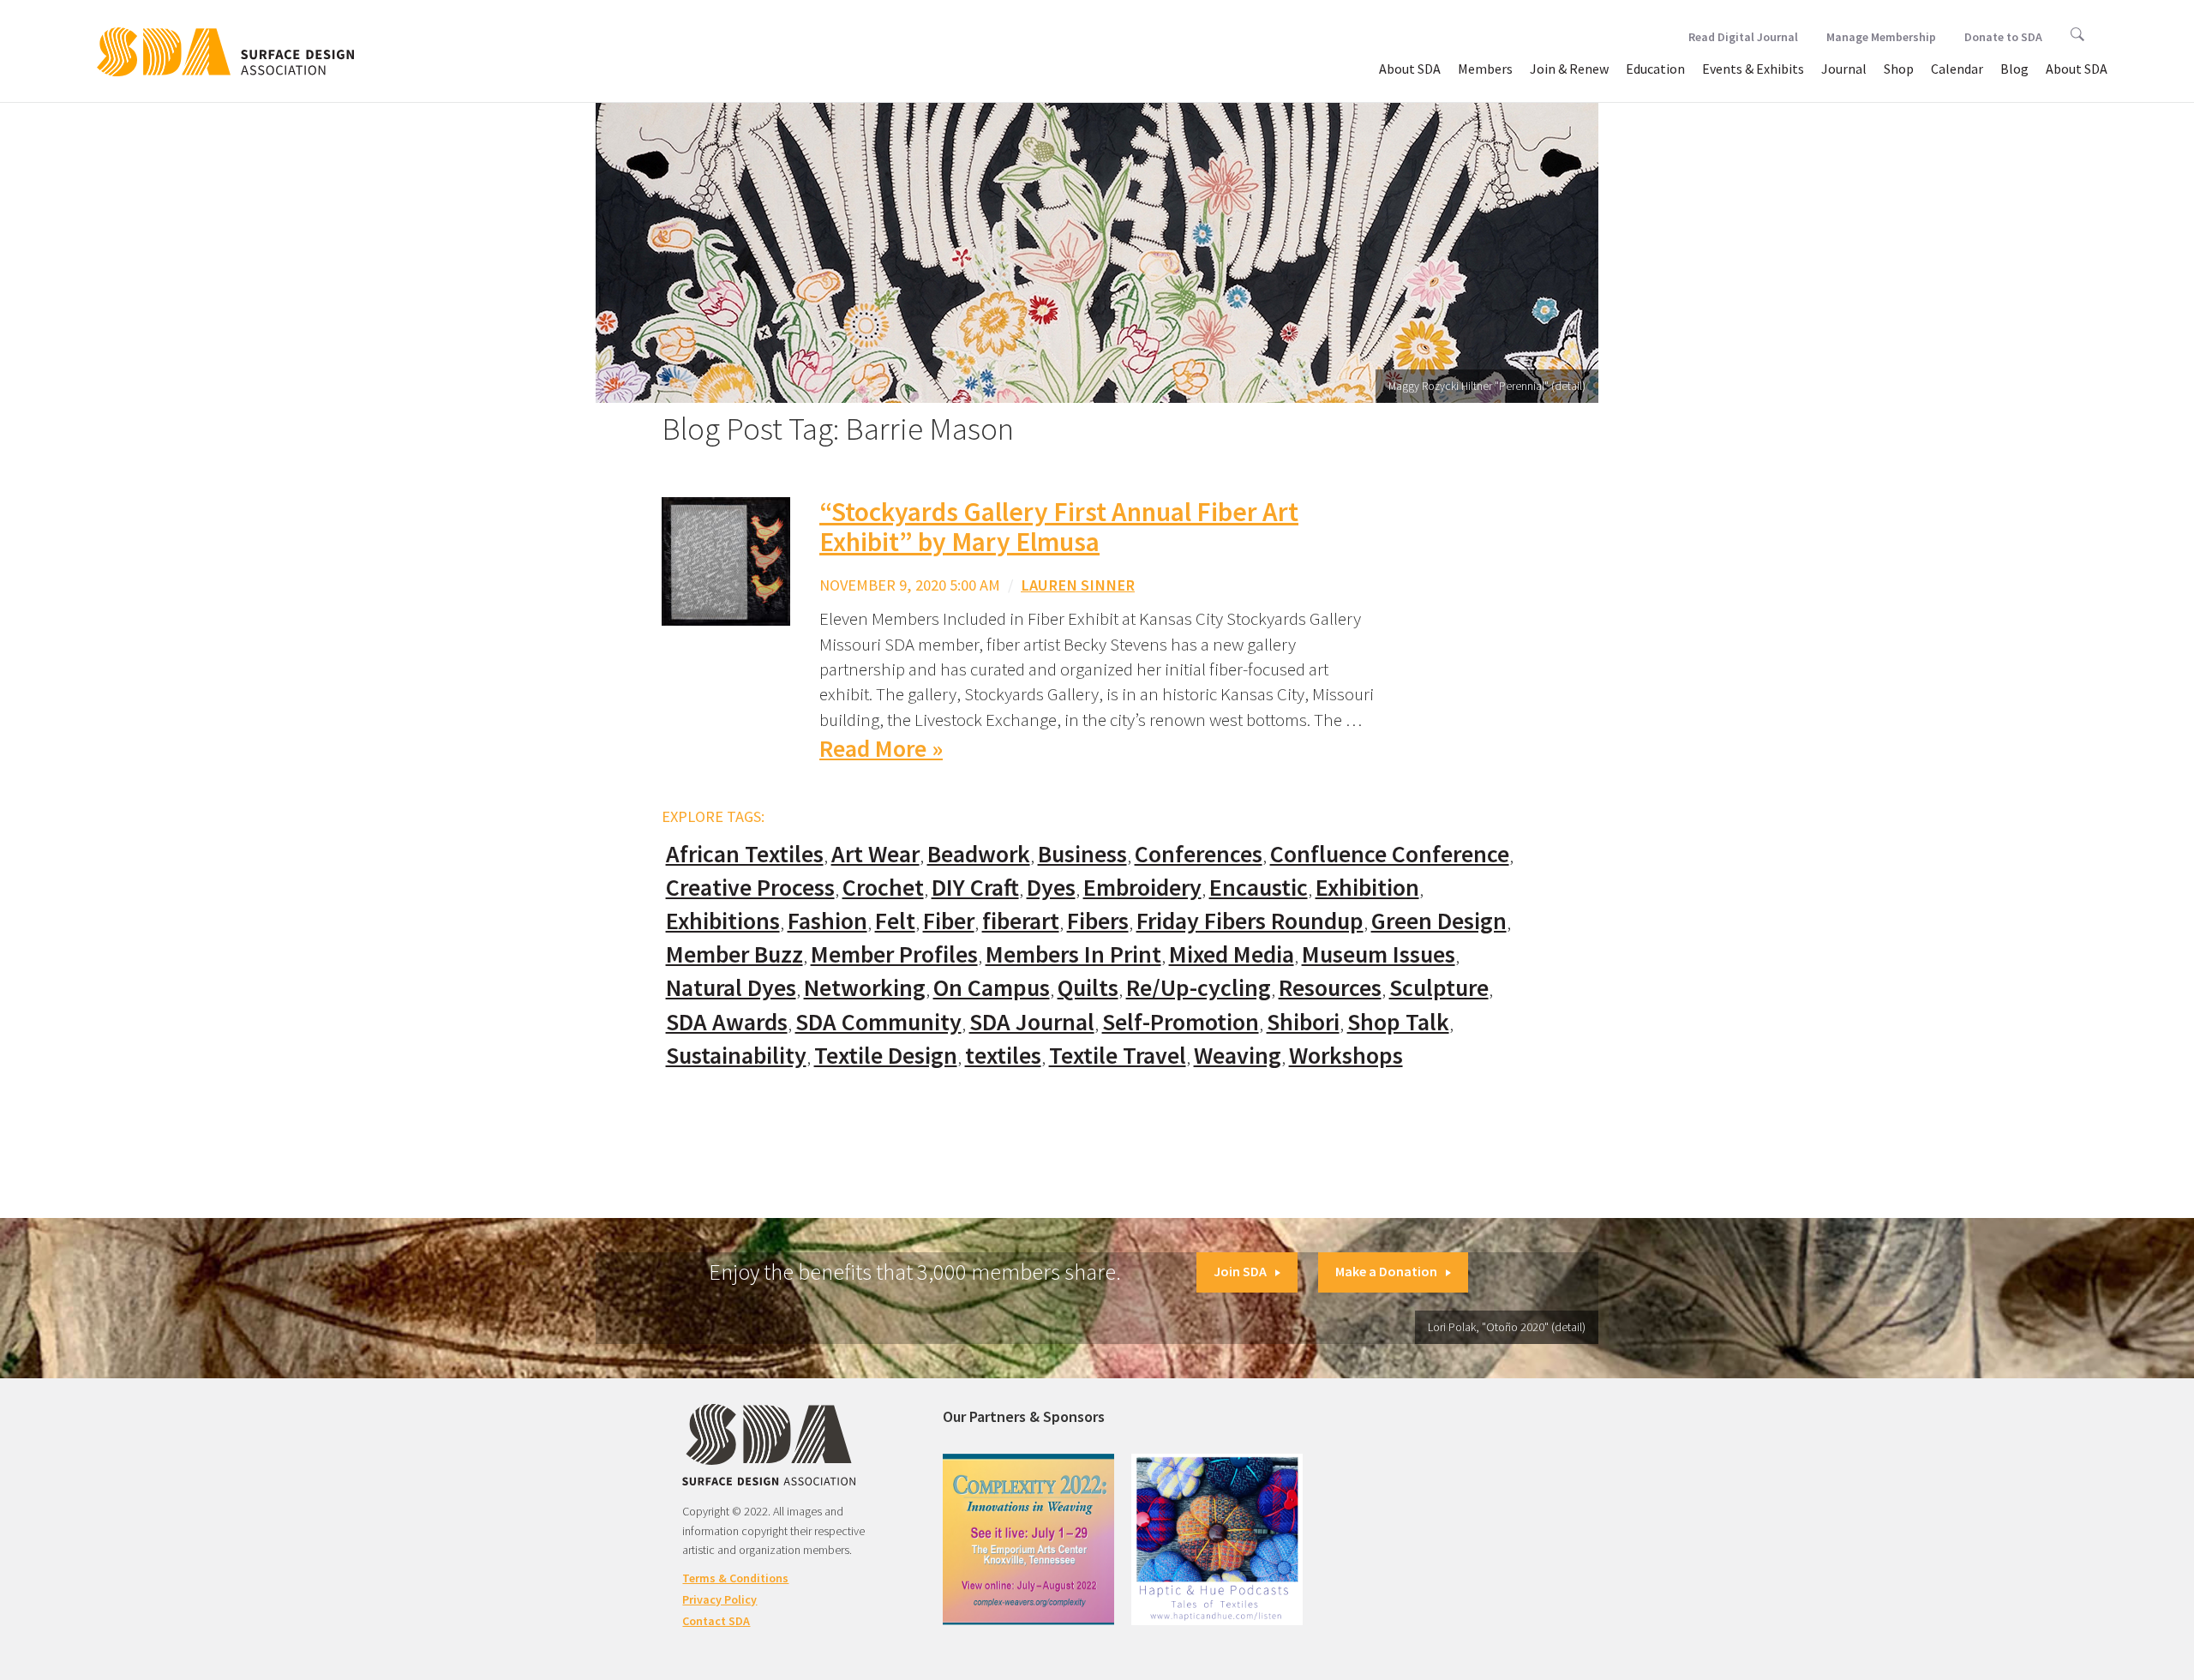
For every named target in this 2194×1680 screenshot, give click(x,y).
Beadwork (979, 854)
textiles (1003, 1056)
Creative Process (750, 888)
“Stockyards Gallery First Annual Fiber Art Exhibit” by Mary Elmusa (1059, 527)
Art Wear (875, 854)
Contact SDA (716, 1621)
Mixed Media (1232, 954)
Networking (865, 988)
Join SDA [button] (1240, 1271)
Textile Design (886, 1056)
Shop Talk (1398, 1022)
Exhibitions (723, 921)
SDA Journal (1032, 1022)
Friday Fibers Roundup (1250, 921)
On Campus (992, 988)
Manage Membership (1881, 37)
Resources (1330, 988)
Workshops (1346, 1056)
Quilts (1088, 988)
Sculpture (1439, 988)
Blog (2014, 69)
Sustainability (736, 1056)
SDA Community (878, 1022)
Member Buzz (734, 954)
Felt (895, 921)
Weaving (1238, 1056)
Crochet (883, 888)
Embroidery (1142, 888)
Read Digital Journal (1743, 37)
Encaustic (1259, 888)
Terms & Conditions (735, 1578)
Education (1655, 69)
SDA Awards (727, 1022)
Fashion (827, 921)
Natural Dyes (731, 988)
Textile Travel (1118, 1056)
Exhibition (1367, 888)
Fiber (949, 921)
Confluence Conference (1390, 854)
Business (1082, 854)
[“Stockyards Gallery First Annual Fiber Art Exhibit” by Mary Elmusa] (726, 560)
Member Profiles (894, 954)
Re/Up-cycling (1199, 988)
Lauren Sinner (1078, 585)
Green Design (1439, 921)
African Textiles (745, 854)
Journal (1844, 69)
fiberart (1021, 921)
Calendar (1957, 69)
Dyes (1051, 888)
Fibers (1098, 921)
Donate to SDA (2003, 37)
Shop (1899, 69)
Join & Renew (1569, 69)
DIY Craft (975, 888)
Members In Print (1073, 954)
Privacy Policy (719, 1599)
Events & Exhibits (1753, 69)
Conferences (1199, 854)
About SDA (1410, 69)
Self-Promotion (1181, 1022)
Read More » (881, 749)
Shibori (1303, 1022)
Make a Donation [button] (1386, 1271)
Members (1485, 69)
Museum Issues (1379, 954)
